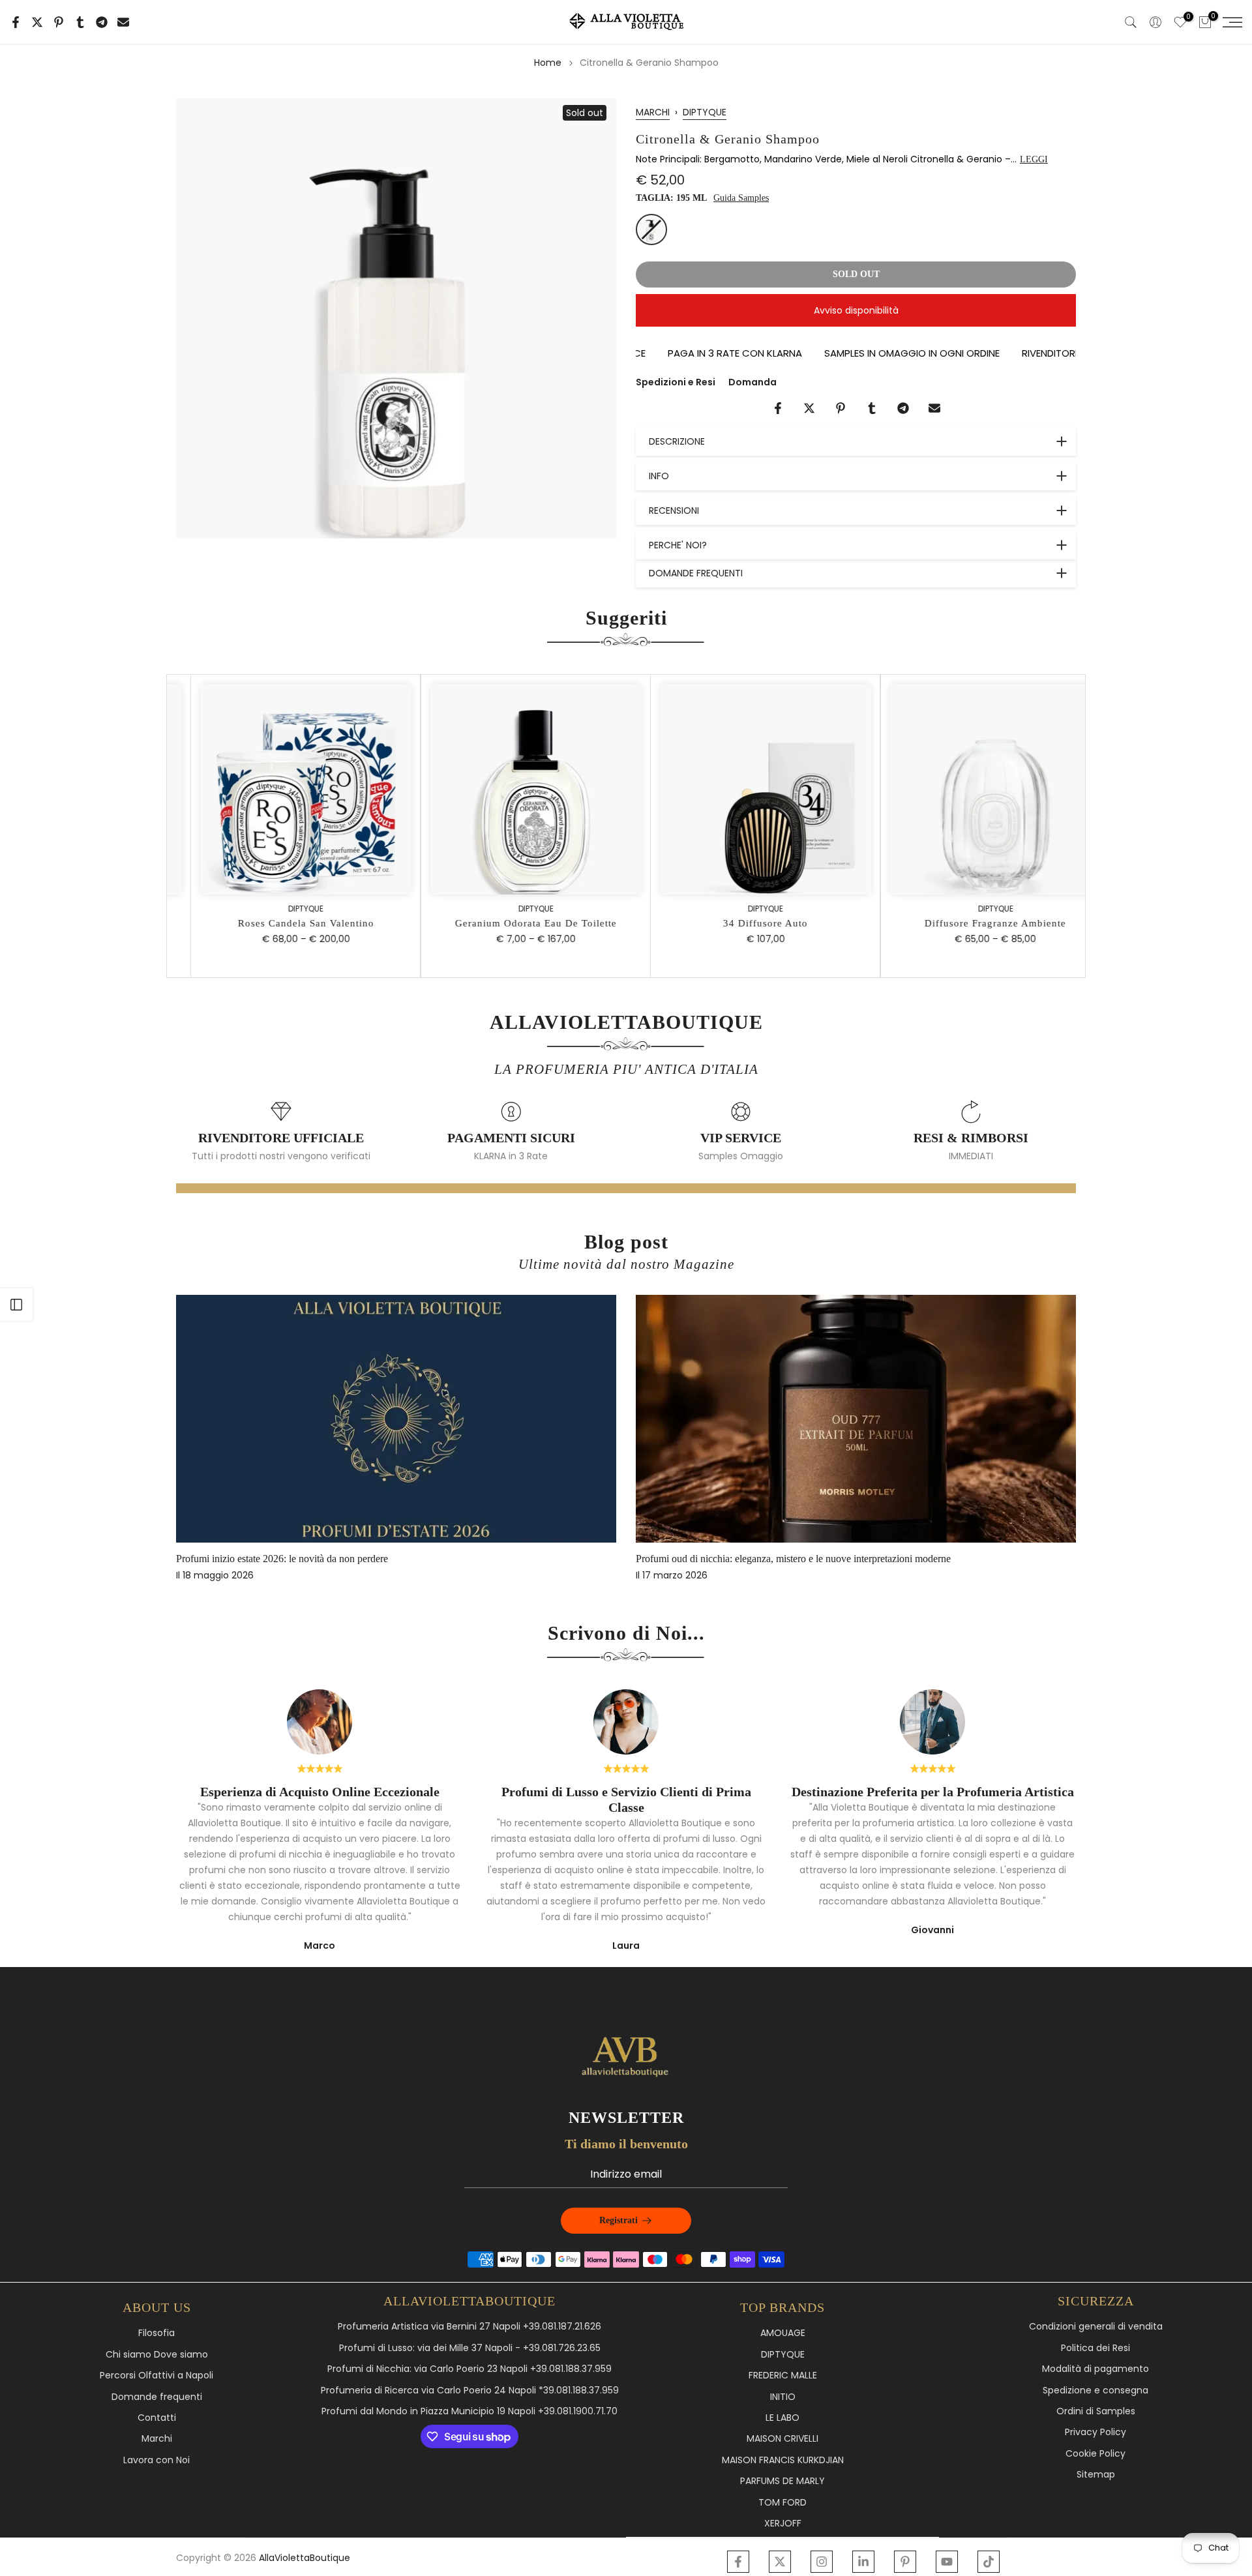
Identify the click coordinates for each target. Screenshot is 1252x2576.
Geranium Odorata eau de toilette (513, 923)
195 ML (651, 229)
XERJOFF (783, 2524)
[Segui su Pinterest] (905, 2562)
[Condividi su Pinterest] (59, 22)
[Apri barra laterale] (16, 1305)
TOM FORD (782, 2503)
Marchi (157, 2439)
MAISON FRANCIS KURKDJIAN (783, 2460)
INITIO (783, 2397)
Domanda (753, 382)
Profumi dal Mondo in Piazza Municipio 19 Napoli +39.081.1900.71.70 (469, 2411)
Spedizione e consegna (1095, 2391)
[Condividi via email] (123, 22)
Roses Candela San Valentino (283, 923)
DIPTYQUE (705, 112)
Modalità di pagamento (1095, 2369)
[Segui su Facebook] (738, 2562)
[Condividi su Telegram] (102, 22)
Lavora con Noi (156, 2460)
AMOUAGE (783, 2333)
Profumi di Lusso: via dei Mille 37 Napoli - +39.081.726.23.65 (470, 2348)
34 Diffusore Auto (742, 923)
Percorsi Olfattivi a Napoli (156, 2376)
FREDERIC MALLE (783, 2376)
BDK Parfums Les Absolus (820, 1559)
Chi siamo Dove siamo (157, 2355)
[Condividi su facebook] (16, 22)
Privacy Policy (1095, 2432)
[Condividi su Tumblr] (80, 22)
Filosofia (156, 2333)
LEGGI (1034, 159)
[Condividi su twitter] (37, 22)
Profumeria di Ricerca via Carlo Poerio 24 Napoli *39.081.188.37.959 (470, 2391)
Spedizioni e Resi (676, 382)
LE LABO (782, 2418)
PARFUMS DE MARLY (782, 2481)
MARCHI (653, 112)
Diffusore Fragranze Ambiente (972, 923)
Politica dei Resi (1095, 2348)
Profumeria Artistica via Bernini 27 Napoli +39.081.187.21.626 (469, 2327)
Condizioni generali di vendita (1096, 2327)
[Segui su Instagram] (822, 2562)
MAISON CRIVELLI (782, 2439)
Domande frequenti (157, 2397)
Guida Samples (741, 198)
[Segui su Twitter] (780, 2562)
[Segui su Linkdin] (863, 2562)
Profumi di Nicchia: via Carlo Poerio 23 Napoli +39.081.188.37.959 (469, 2369)
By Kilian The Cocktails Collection (377, 1559)
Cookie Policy (1095, 2454)
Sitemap (1096, 2475)
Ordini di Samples (1096, 2411)
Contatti (157, 2418)
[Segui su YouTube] (947, 2562)
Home (548, 63)
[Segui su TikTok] (989, 2562)
